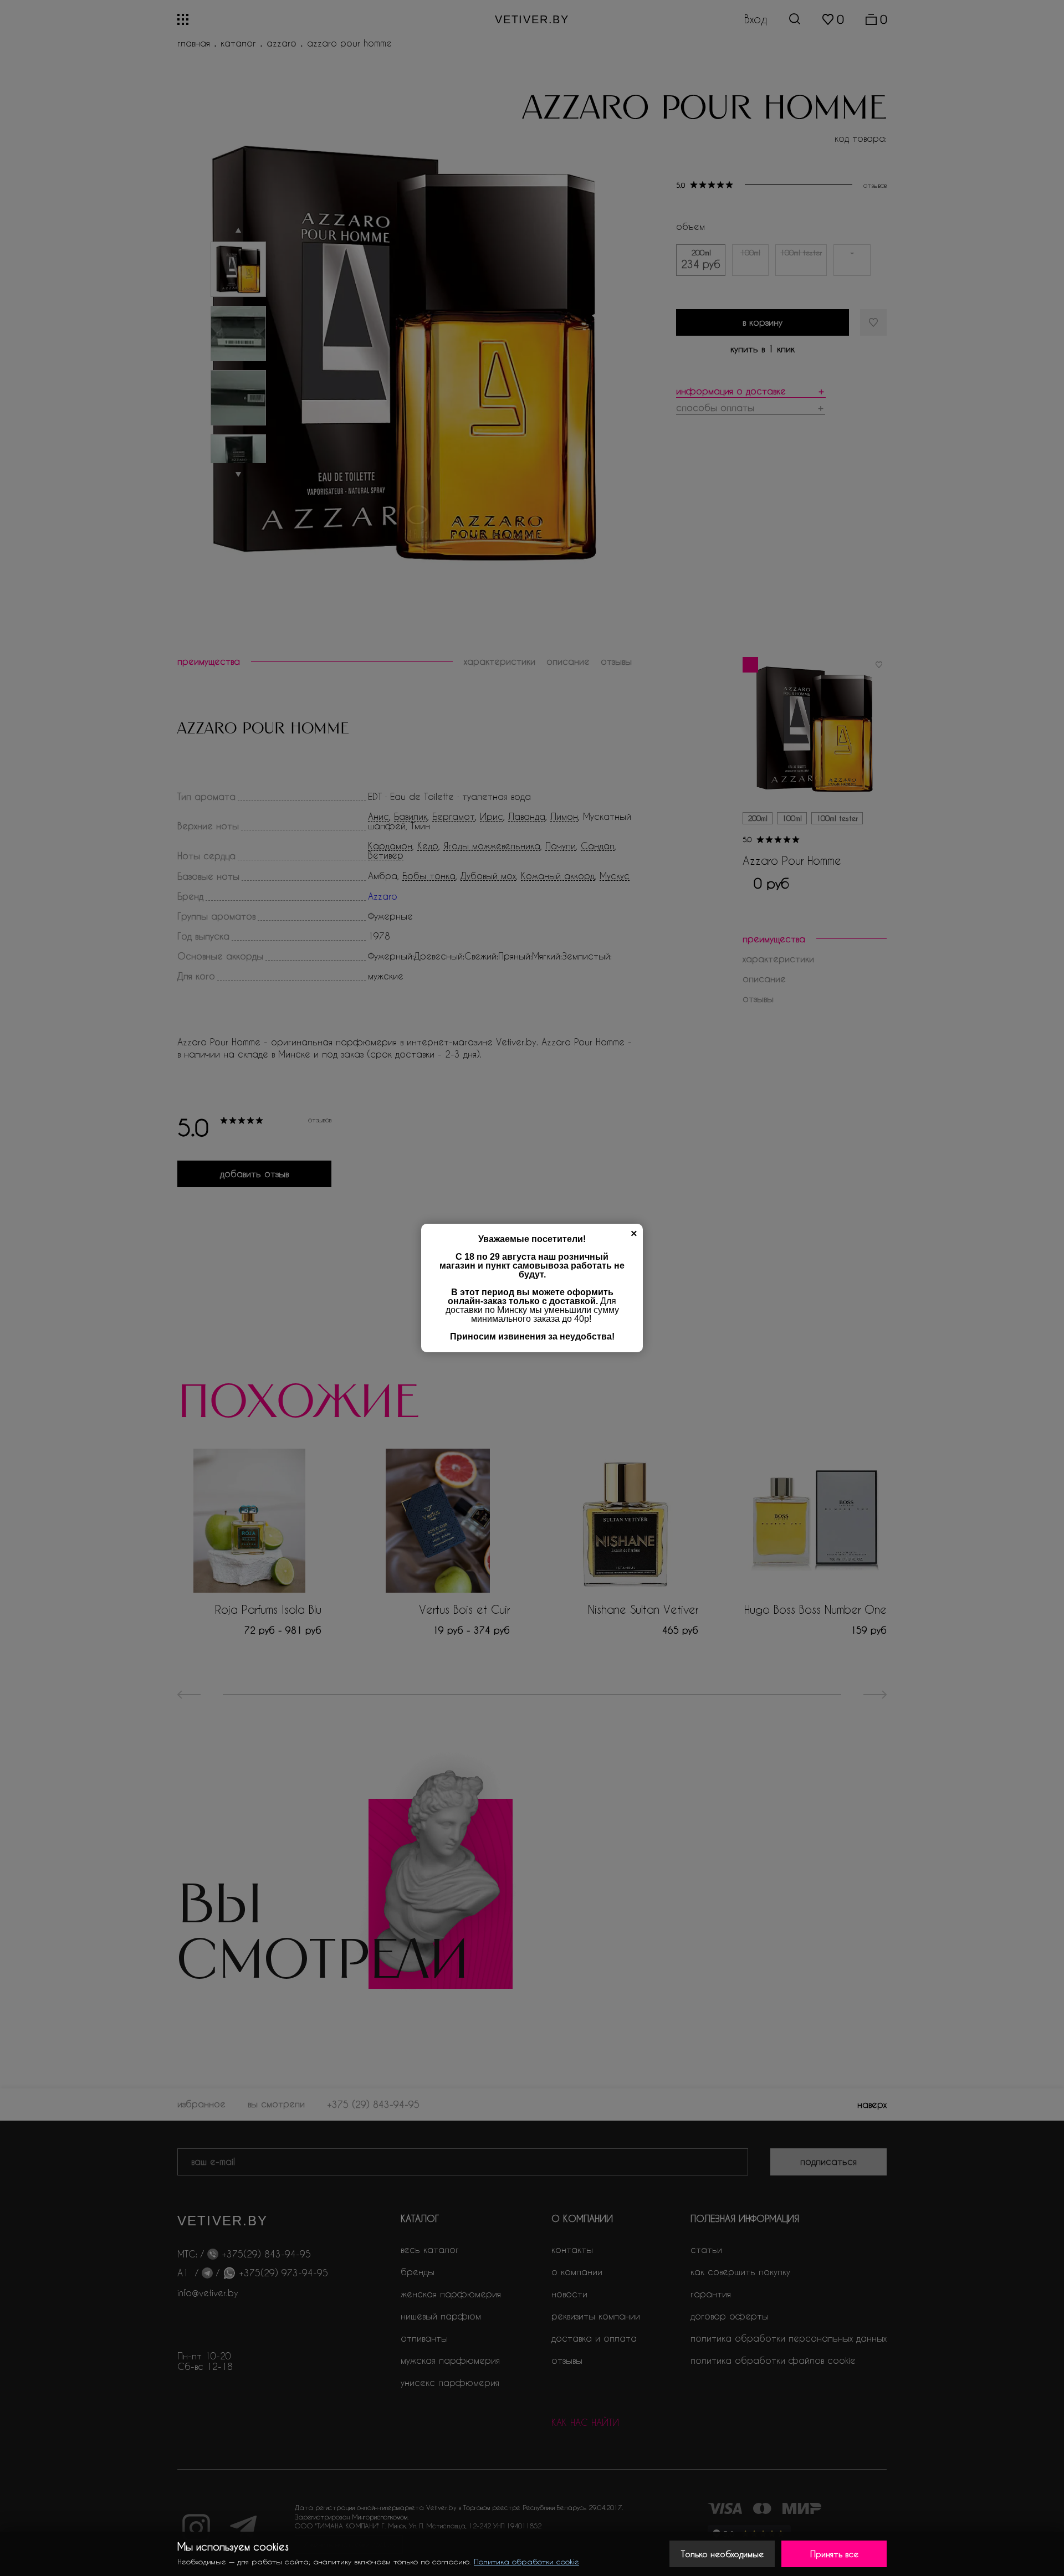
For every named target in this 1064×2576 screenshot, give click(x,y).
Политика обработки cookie (526, 2561)
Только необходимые (722, 2554)
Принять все (834, 2554)
